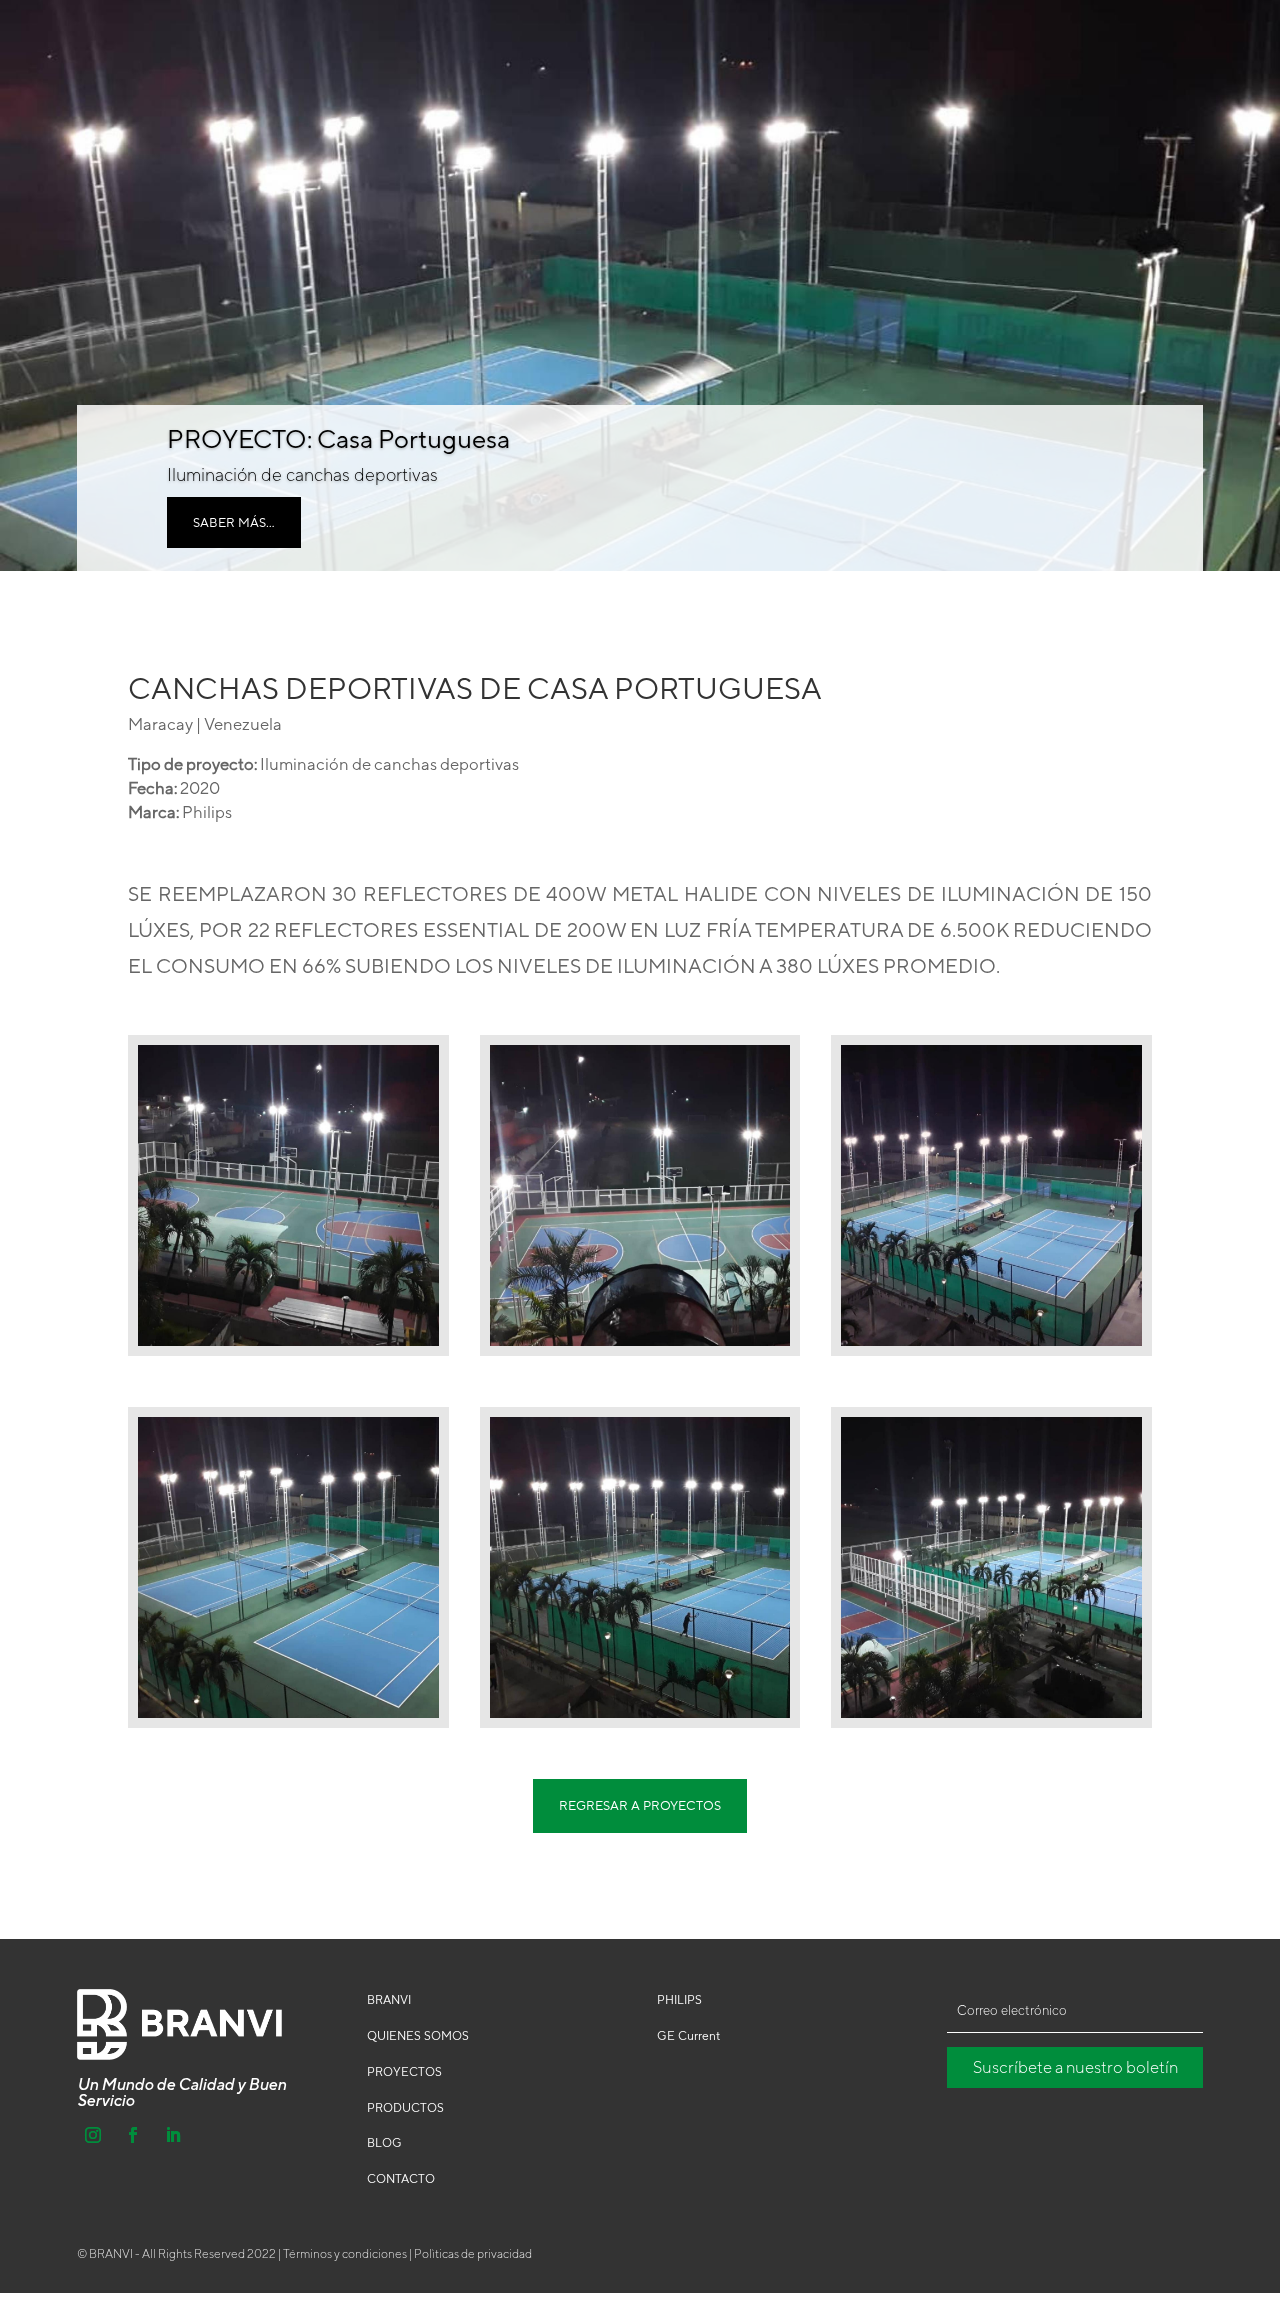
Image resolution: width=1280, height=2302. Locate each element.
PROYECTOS (404, 2072)
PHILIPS (679, 2000)
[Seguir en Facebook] (133, 2135)
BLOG (384, 2143)
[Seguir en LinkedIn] (173, 2135)
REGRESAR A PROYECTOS (640, 1805)
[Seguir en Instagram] (93, 2135)
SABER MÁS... (234, 521)
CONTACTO (401, 2179)
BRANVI (389, 2000)
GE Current (688, 2036)
